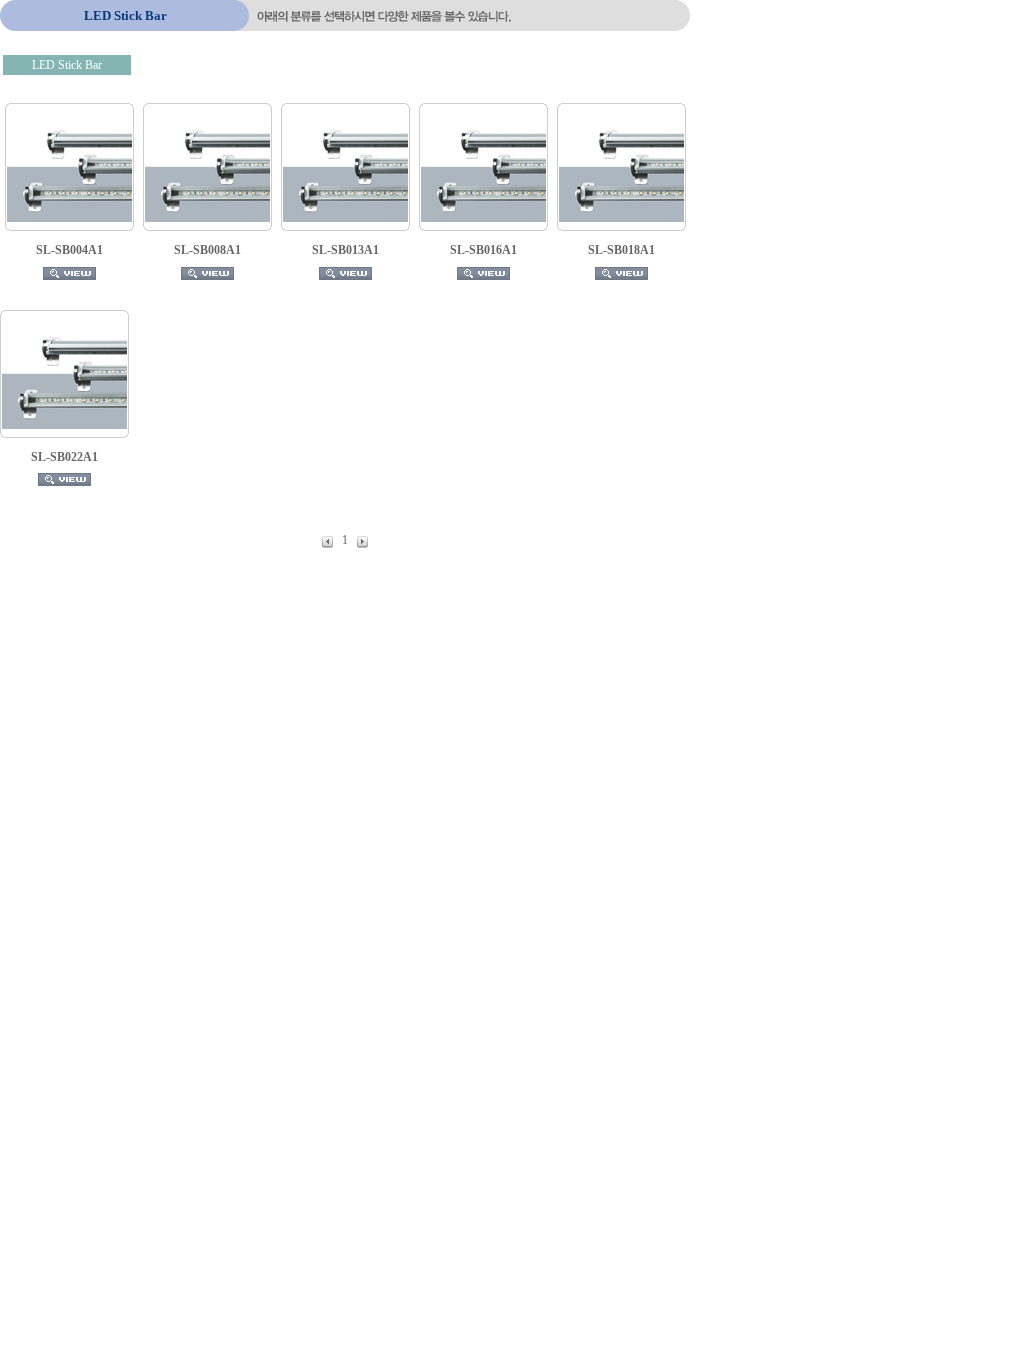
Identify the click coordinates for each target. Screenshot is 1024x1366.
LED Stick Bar (67, 65)
